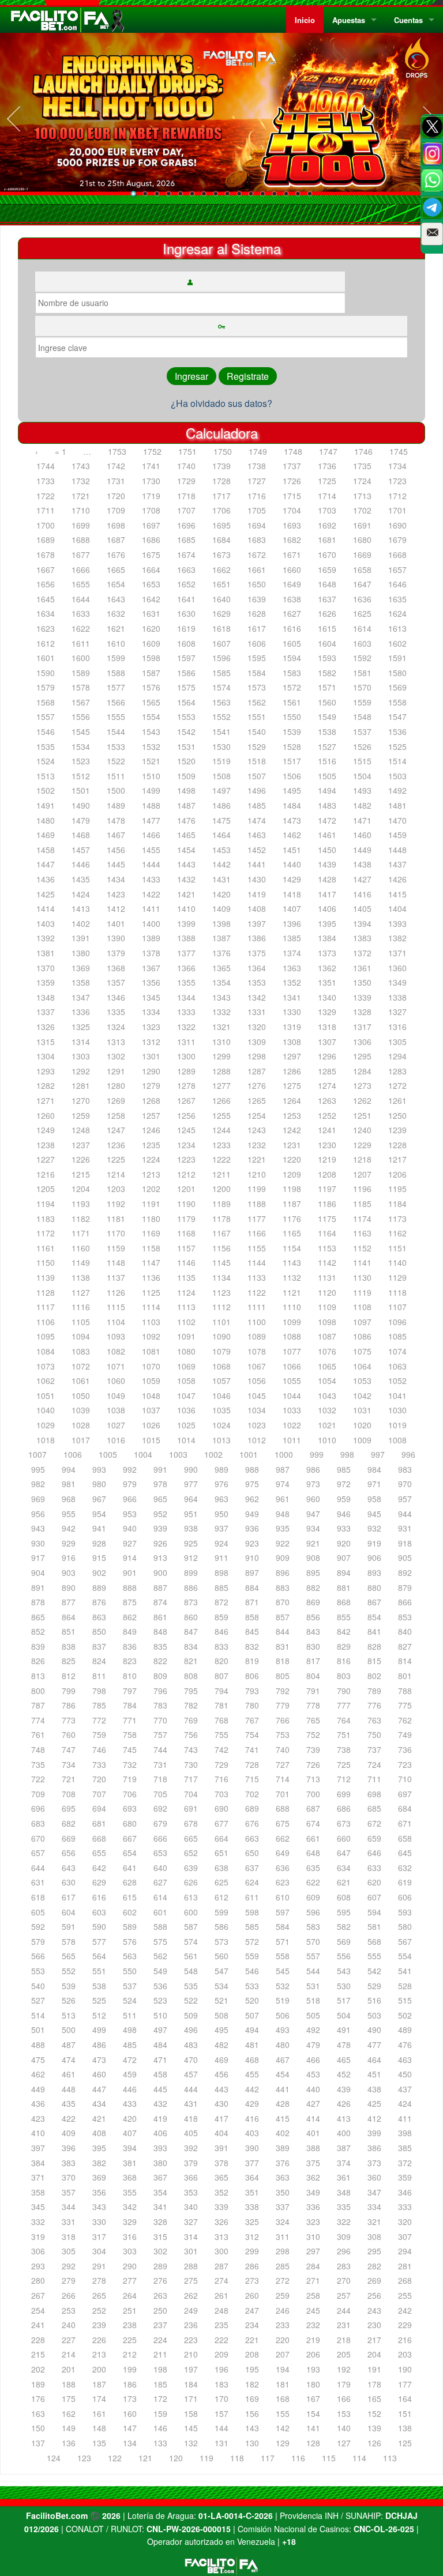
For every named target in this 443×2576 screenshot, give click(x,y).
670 (38, 1838)
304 (99, 2251)
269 (374, 2280)
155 (283, 2413)
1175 (327, 1219)
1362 (327, 968)
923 (252, 1543)
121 (145, 2458)
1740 (186, 466)
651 (221, 1853)
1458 (46, 850)
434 (99, 2103)
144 (221, 2428)
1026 (151, 1425)
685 (374, 1808)
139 (374, 2428)
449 (38, 2089)
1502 (46, 790)
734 (69, 1764)
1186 (327, 1204)
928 (99, 1543)
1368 (116, 968)
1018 (46, 1440)
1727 (257, 481)
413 (344, 2118)
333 (405, 2207)
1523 (81, 761)
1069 (186, 1366)
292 (69, 2266)
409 (69, 2133)
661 (313, 1838)
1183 (46, 1219)
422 (69, 2118)
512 (99, 2015)
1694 (257, 525)
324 (283, 2222)
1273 (362, 1085)
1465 (186, 835)
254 (38, 2310)
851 (69, 1631)
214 (69, 2354)
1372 (362, 953)
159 (160, 2413)
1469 (46, 835)
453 (313, 2074)
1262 (362, 1100)
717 (191, 1779)
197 (191, 2369)
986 (313, 1469)
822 (160, 1661)
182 (252, 2384)
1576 (151, 687)
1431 (221, 879)
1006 (73, 1454)
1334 (151, 1012)
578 (69, 1941)
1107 (397, 1307)
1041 (397, 1396)
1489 (116, 805)
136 (69, 2443)
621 (344, 1882)
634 (344, 1868)
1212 (186, 1174)
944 (405, 1514)
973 (313, 1484)
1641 (186, 599)
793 (252, 1691)
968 (69, 1499)
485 (130, 2045)
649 (283, 1853)
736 (405, 1749)
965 (160, 1499)
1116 (81, 1307)
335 (344, 2207)
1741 (151, 466)
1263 (327, 1100)
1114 (151, 1307)
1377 (186, 953)
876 (99, 1602)
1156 (221, 1248)
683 (38, 1823)
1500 (116, 790)
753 (283, 1734)
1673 (221, 555)
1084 (46, 1351)
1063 (397, 1366)
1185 (362, 1204)
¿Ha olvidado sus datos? (221, 403)
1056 (257, 1381)
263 (160, 2295)
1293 (46, 1071)
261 (221, 2295)
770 (160, 1720)
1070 (151, 1366)
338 (252, 2207)
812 (69, 1676)
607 (374, 1897)
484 (160, 2045)
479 (313, 2045)
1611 (81, 643)
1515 (362, 761)
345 (38, 2207)
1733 (46, 481)
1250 (397, 1115)
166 (344, 2398)
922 (283, 1543)
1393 (397, 923)
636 (283, 1868)
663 (252, 1838)
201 (69, 2369)
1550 (292, 716)
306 (38, 2251)
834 (191, 1646)
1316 (397, 1027)
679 (160, 1823)
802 (374, 1676)
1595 (257, 658)
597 (283, 1912)
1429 (292, 879)
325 (252, 2222)
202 (38, 2369)
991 (160, 1469)
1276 (257, 1085)
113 (390, 2458)
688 (283, 1808)
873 (191, 1602)
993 (99, 1469)
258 (313, 2295)
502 (405, 2015)
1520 (186, 761)
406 (160, 2133)
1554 (151, 716)
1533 (116, 746)
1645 (46, 599)
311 (283, 2236)
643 (69, 1868)
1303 (81, 1056)
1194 (46, 1204)
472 (130, 2060)
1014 (186, 1440)
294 (405, 2251)
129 (283, 2443)
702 (252, 1794)
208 (252, 2354)
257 (344, 2295)
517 (344, 2000)
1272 (397, 1085)
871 (252, 1602)
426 (344, 2103)
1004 (143, 1454)
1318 (327, 1027)
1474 (257, 820)
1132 (292, 1277)
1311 (186, 1042)
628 (130, 1882)
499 (99, 2030)
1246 (151, 1130)
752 (313, 1734)
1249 (46, 1130)
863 (99, 1617)
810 (130, 1676)
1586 (186, 673)
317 (99, 2236)
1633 (81, 613)
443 (221, 2089)
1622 (81, 628)
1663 (186, 569)
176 (38, 2398)
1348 (46, 997)
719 (130, 1779)
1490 (81, 805)
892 (405, 1572)
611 (252, 1897)
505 (313, 2015)
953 (130, 1514)
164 (405, 2398)
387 (344, 2148)
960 (313, 1499)
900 (160, 1572)
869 (313, 1602)
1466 (151, 835)
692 (160, 1808)
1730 (151, 481)
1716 (257, 496)
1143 (292, 1262)
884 (252, 1587)
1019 (397, 1425)
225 (130, 2340)
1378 (151, 953)
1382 (397, 938)
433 (130, 2103)
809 (160, 1676)
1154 (292, 1248)
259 (283, 2295)
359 (405, 2177)
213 (99, 2354)
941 (99, 1528)
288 (191, 2266)
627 (160, 1882)
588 (160, 1926)
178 (374, 2384)
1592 (362, 658)
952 (160, 1514)
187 (99, 2384)
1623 (46, 628)
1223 (186, 1159)
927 (130, 1543)
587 (191, 1926)
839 (38, 1646)
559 (252, 1956)
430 (221, 2103)
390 (252, 2148)
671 (405, 1823)
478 (344, 2045)
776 (374, 1705)
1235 (151, 1145)
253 (69, 2310)
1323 (151, 1027)
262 (191, 2295)
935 (283, 1528)
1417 (327, 894)
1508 (221, 776)
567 (405, 1941)
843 (313, 1631)
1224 (151, 1159)
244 (344, 2310)
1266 (221, 1100)
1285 (327, 1071)
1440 (292, 864)
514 (38, 2015)
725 (344, 1764)
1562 (257, 702)
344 (69, 2207)
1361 (362, 968)
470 (191, 2060)
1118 (397, 1292)
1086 (362, 1336)
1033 (292, 1410)
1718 (186, 496)
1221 (257, 1159)
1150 (46, 1262)
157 (221, 2413)
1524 (46, 761)
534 (221, 1986)
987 (283, 1469)
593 (405, 1912)
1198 (292, 1189)
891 (38, 1587)
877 (69, 1602)
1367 (151, 968)
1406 (327, 908)
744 (160, 1749)
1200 (221, 1189)
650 (252, 1853)
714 (283, 1779)
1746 (363, 451)
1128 (46, 1292)
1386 (257, 938)
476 (405, 2045)
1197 (327, 1189)
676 (252, 1823)
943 (38, 1528)
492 (313, 2030)
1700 (46, 525)
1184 (397, 1204)
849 (130, 1631)
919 (374, 1543)
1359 (46, 982)
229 (405, 2325)
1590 (46, 673)
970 (405, 1484)
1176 (292, 1219)
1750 (223, 451)
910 (252, 1557)
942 (69, 1528)
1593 (327, 658)
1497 (221, 790)
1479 (81, 820)
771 (130, 1720)
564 (99, 1956)
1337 (46, 1012)
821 (191, 1661)
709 (38, 1794)
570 (313, 1941)
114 (359, 2458)
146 (160, 2428)
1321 (221, 1027)
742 (221, 1749)
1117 (46, 1307)
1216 (46, 1174)
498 (130, 2030)
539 (69, 1986)
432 (160, 2103)
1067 (257, 1366)
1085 (397, 1336)
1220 (292, 1159)
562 (160, 1956)
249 (191, 2310)
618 (38, 1897)
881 (344, 1587)
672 (374, 1823)
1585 (221, 673)
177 (405, 2384)
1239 (397, 1130)
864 (69, 1617)
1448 (397, 850)
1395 (327, 923)
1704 (292, 510)
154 (313, 2413)
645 (405, 1853)
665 (191, 1838)
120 (176, 2458)
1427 (362, 879)
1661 (257, 569)
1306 (362, 1042)
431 (191, 2103)
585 (252, 1926)
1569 (397, 687)
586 (221, 1926)
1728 (221, 481)
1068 (221, 1366)
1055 (292, 1381)
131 (221, 2443)
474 (69, 2060)
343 (99, 2207)
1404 (397, 908)
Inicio (305, 20)
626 (191, 1882)
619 (405, 1882)
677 (221, 1823)
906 (374, 1557)
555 (374, 1956)
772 (99, 1720)
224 (160, 2340)
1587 (151, 673)
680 (130, 1823)
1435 (81, 879)
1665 (116, 569)
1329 (327, 1012)
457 (191, 2074)
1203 (116, 1189)
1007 (37, 1454)
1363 (292, 968)
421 (99, 2118)
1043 (327, 1396)
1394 (362, 923)
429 (252, 2103)
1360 (397, 968)
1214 (116, 1174)
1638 (292, 599)
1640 (221, 599)
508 (221, 2015)
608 (344, 1897)
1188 (257, 1204)
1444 (151, 864)
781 (221, 1705)
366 (191, 2177)
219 (313, 2340)
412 (374, 2118)
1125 (151, 1292)
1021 (327, 1425)
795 (191, 1691)
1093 (116, 1336)
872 (221, 1602)
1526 (362, 746)
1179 (186, 1219)
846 (221, 1631)
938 (191, 1528)
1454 (186, 850)
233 (283, 2325)
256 (374, 2295)
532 (283, 1986)
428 (283, 2103)
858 (252, 1617)
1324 (116, 1027)
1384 (327, 938)
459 (130, 2074)
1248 (81, 1130)
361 (344, 2177)
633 (374, 1868)
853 (405, 1617)
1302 (116, 1056)
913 (160, 1557)
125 (405, 2443)
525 (99, 2000)
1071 (116, 1366)
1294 (397, 1056)
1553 (186, 716)
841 (374, 1631)
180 (313, 2384)
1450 (327, 850)
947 (313, 1514)
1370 (46, 968)
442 (252, 2089)
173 (130, 2398)
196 (221, 2369)
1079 (221, 1351)
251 (130, 2310)
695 (69, 1808)
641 (130, 1868)
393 (160, 2148)
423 (38, 2118)
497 (160, 2030)
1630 (186, 613)
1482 (362, 805)
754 (252, 1734)
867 (374, 1602)
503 (374, 2015)
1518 (257, 761)
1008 (397, 1440)
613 (191, 1897)
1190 (186, 1204)
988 (252, 1469)
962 (252, 1499)
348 (344, 2192)
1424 (81, 894)
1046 (221, 1396)
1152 (362, 1248)
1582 (327, 673)
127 (344, 2443)
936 (252, 1528)
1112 (221, 1307)
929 (69, 1543)
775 (405, 1705)
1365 (221, 968)
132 (191, 2443)
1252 (327, 1115)
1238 (46, 1145)
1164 (327, 1233)
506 (283, 2015)
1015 (151, 1440)
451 (374, 2074)
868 (344, 1602)
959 (344, 1499)
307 (405, 2236)
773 (69, 1720)
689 (252, 1808)
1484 (292, 805)
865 (38, 1617)
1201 (186, 1189)
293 (38, 2266)
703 (221, 1794)
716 (221, 1779)
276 (160, 2280)
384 (38, 2163)
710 (405, 1779)
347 (374, 2192)
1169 (151, 1233)
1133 (257, 1277)
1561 (292, 702)
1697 (151, 525)
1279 (151, 1085)
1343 (221, 997)
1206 (397, 1174)
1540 (257, 731)
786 (69, 1705)
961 (283, 1499)
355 (130, 2192)
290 (130, 2266)
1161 (46, 1248)
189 (38, 2384)
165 (374, 2398)
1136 (151, 1277)
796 (160, 1691)
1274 (327, 1085)
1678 (46, 555)
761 (38, 1734)
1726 (292, 481)
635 (313, 1868)
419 (160, 2118)
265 (99, 2295)
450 (405, 2074)
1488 (151, 805)
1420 (221, 894)
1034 (257, 1410)
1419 (257, 894)
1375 (257, 953)
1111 (257, 1307)
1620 (151, 628)
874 (160, 1602)
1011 (292, 1440)
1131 (327, 1277)
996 (408, 1454)
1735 (362, 466)
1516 (327, 761)
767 (252, 1720)
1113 (186, 1307)
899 (191, 1572)
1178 (221, 1219)
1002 (213, 1454)
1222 (221, 1159)
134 (130, 2443)
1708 (151, 510)
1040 (46, 1410)
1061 (81, 1381)
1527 (327, 746)
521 (221, 2000)
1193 (81, 1204)
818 (283, 1661)
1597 (186, 658)
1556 (81, 716)
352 (221, 2192)
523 (160, 2000)
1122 (257, 1292)
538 (99, 1986)
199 (130, 2369)
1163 (362, 1233)
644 (38, 1868)
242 (405, 2310)
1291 (116, 1071)
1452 (257, 850)
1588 (116, 673)
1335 (116, 1012)
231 (344, 2325)
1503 (397, 776)
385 (405, 2148)
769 (191, 1720)
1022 (292, 1425)
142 (283, 2428)
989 (221, 1469)
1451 (292, 850)
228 (38, 2340)
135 (99, 2443)
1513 (46, 776)
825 (69, 1661)
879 (405, 1587)
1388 (186, 938)
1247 (116, 1130)
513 (69, 2015)
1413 (81, 908)
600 (191, 1912)
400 (344, 2133)
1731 (116, 481)
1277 (221, 1085)
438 (374, 2089)
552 (69, 1971)
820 (221, 1661)
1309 (257, 1042)
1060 (116, 1381)
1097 (362, 1322)
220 (283, 2340)
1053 (362, 1381)
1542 (186, 731)
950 (221, 1514)
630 (69, 1882)
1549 (327, 716)
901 (130, 1572)
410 (38, 2133)
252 (99, 2310)
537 (130, 1986)
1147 (151, 1262)
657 (38, 1853)
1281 (81, 1085)
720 (99, 1779)
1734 (397, 466)
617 (69, 1897)
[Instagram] (432, 154)
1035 (221, 1410)
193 (313, 2369)
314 (191, 2236)
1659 (327, 569)
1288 (221, 1071)
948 (283, 1514)
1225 (116, 1159)
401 (313, 2133)
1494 (327, 790)
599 (221, 1912)
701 (283, 1794)
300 (221, 2251)
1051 (46, 1396)
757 (160, 1734)
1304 (46, 1056)
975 (252, 1484)
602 (130, 1912)
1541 (221, 731)
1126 (116, 1292)
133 (160, 2443)
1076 (327, 1351)
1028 (81, 1425)
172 (160, 2398)
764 (344, 1720)
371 (38, 2177)
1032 (327, 1410)
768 (221, 1720)
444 (191, 2089)
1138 (81, 1277)
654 (130, 1853)
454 (283, 2074)
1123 (221, 1292)
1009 (362, 1440)
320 (405, 2222)
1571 (327, 687)
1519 (221, 761)
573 (221, 1941)
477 (374, 2045)
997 (378, 1454)
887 (160, 1587)
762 (405, 1720)
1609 (151, 643)
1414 (46, 908)
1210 (257, 1174)
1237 (81, 1145)
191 (374, 2369)
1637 (327, 599)
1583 (292, 673)
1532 (151, 746)
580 (405, 1926)
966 (130, 1499)
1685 (186, 540)
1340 (327, 997)
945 (374, 1514)
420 (130, 2118)
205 (344, 2354)
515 (405, 2000)
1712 (397, 496)
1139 (46, 1277)
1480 (46, 820)
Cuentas (408, 20)
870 (283, 1602)
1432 (186, 879)
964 (191, 1499)
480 (283, 2045)
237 (160, 2325)
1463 (257, 835)
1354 (221, 982)
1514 (397, 761)
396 (69, 2148)
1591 (397, 658)
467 (283, 2060)
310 (313, 2236)
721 (69, 1779)
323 (313, 2222)
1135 (186, 1277)
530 (344, 1986)
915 (99, 1557)
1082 (116, 1351)
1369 (81, 968)
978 (160, 1484)
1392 (46, 938)
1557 (46, 716)
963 (221, 1499)
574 (191, 1941)
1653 (151, 584)
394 (130, 2148)
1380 (81, 953)
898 (221, 1572)
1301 (151, 1056)
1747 (328, 451)
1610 (116, 643)
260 (252, 2295)
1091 (186, 1336)
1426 (397, 879)
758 (130, 1734)
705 (160, 1794)
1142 (327, 1262)
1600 (81, 658)
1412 (116, 908)
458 (160, 2074)
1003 (178, 1454)
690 (221, 1808)
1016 (116, 1440)
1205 (46, 1189)
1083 (81, 1351)
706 (130, 1794)
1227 (46, 1159)
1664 (151, 569)
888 (130, 1587)
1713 (362, 496)
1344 (186, 997)
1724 (362, 481)
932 (374, 1528)
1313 (116, 1042)
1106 (46, 1322)
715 (252, 1779)
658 (405, 1838)
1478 (116, 820)
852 (38, 1631)
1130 (362, 1277)
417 (221, 2118)
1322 (186, 1027)
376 (283, 2163)
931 (405, 1528)
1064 (362, 1366)
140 (344, 2428)
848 (160, 1631)
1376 (221, 953)
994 (69, 1469)
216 (405, 2340)
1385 (292, 938)
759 (99, 1734)
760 (69, 1734)
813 (38, 1676)
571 (283, 1941)
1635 (397, 599)
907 (344, 1557)
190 (405, 2369)
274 (221, 2280)
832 (252, 1646)
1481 (397, 805)
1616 (292, 628)
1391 (81, 938)
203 (405, 2354)
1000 (284, 1454)
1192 (116, 1204)
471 (160, 2060)
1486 (221, 805)
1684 (221, 540)
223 (191, 2340)
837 (99, 1646)
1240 (362, 1130)
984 (374, 1469)
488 (38, 2045)
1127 (81, 1292)
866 (405, 1602)
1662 (221, 569)
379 (191, 2163)
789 (374, 1691)
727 (283, 1764)
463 (405, 2060)
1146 (186, 1262)
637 (252, 1868)
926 (160, 1543)
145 (191, 2428)
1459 (397, 835)
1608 (186, 643)
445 (160, 2089)
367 (160, 2177)
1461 (327, 835)
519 (283, 2000)
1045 (257, 1396)
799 (69, 1691)
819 (252, 1661)
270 (344, 2280)
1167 (221, 1233)
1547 (397, 716)
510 (160, 2015)
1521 (151, 761)
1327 (397, 1012)
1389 (151, 938)
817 (313, 1661)
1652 (186, 584)
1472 (327, 820)
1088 (292, 1336)
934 (313, 1528)
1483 (327, 805)
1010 (327, 1440)
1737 (292, 466)
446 (130, 2089)
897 (252, 1572)
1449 (362, 850)
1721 (81, 496)
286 (252, 2266)
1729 (186, 481)
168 (283, 2398)
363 (283, 2177)
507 (252, 2015)
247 (252, 2310)
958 (374, 1499)
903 (69, 1572)
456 (221, 2074)
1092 (151, 1336)
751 (344, 1734)
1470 (397, 820)
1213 (151, 1174)
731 (160, 1764)
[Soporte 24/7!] (432, 208)
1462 (292, 835)
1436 (46, 879)
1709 (116, 510)
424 (405, 2103)
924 (221, 1543)
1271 (46, 1100)
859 (221, 1617)
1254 (257, 1115)
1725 (327, 481)
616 (99, 1897)
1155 (257, 1248)
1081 (151, 1351)
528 (405, 1986)
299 (252, 2251)
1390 (116, 938)
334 (374, 2207)
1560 (327, 702)
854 (374, 1617)
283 (344, 2266)
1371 (397, 953)
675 (283, 1823)
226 (99, 2340)
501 (38, 2030)
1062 (46, 1381)
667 (130, 1838)
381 (130, 2163)
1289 (186, 1071)
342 (130, 2207)
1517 (292, 761)
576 (130, 1941)
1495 (292, 790)
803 (344, 1676)
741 (252, 1749)
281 (405, 2266)
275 (191, 2280)
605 (38, 1912)
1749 (258, 451)
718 (160, 1779)
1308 (292, 1042)
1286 (292, 1071)
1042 (362, 1396)
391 (221, 2148)
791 (313, 1691)
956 (38, 1514)
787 (38, 1705)
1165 (292, 1233)
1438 (362, 864)
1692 (327, 525)
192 (344, 2369)
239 (99, 2325)
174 (99, 2398)
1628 (257, 613)
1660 (292, 569)
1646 (397, 584)
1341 (292, 997)
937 (221, 1528)
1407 (292, 908)
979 (130, 1484)
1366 (186, 968)
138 (405, 2428)
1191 (151, 1204)
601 (160, 1912)
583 (313, 1926)
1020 (362, 1425)
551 (99, 1971)
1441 (257, 864)
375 (313, 2163)
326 (221, 2222)
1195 (397, 1189)
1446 (81, 864)
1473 (292, 820)
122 (115, 2458)
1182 (81, 1219)
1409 (221, 908)
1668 (397, 555)
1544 (116, 731)
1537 (362, 731)
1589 (81, 673)
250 (160, 2310)
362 (313, 2177)
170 (221, 2398)
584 (283, 1926)
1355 (186, 982)
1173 (397, 1219)
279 (69, 2280)
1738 (257, 466)
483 (191, 2045)
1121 (292, 1292)
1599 (116, 658)
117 (268, 2458)
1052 (397, 1381)
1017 (81, 1440)
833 (221, 1646)
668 (99, 1838)
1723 (397, 481)
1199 (257, 1189)
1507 (257, 776)
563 (130, 1956)
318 (69, 2236)
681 (99, 1823)
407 (130, 2133)
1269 (116, 1100)
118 (237, 2458)
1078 (257, 1351)
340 (191, 2207)
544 (313, 1971)
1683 (257, 540)
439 (344, 2089)
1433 (151, 879)
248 (221, 2310)
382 (99, 2163)
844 (283, 1631)
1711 (46, 510)
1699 (81, 525)
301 (191, 2251)
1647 (362, 584)
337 (283, 2207)
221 (252, 2340)
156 (252, 2413)
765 (313, 1720)
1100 (257, 1322)
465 (344, 2060)
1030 (397, 1410)
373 (374, 2163)
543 (344, 1971)
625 (221, 1882)
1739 (221, 466)
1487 (186, 805)
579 (38, 1941)
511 (130, 2015)
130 (252, 2443)
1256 (186, 1115)
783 (160, 1705)
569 (344, 1941)
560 (221, 1956)
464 (374, 2060)
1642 (151, 599)
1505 (327, 776)
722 (38, 1779)
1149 (81, 1262)
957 (405, 1499)
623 (283, 1882)
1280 (116, 1085)
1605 (292, 643)
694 (99, 1808)
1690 (397, 525)
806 (252, 1676)
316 (130, 2236)
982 (38, 1484)
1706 (221, 510)
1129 (397, 1277)
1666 (81, 569)
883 (283, 1587)
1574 (221, 687)
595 (344, 1912)
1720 (116, 496)
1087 (327, 1336)
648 (313, 1853)
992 (130, 1469)
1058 (186, 1381)
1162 (397, 1233)
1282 (46, 1085)
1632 (116, 613)
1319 (292, 1027)
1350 (362, 982)
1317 (362, 1027)
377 (252, 2163)
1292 (81, 1071)
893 (374, 1572)
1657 (397, 569)
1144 (257, 1262)
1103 (151, 1322)
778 (313, 1705)
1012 (257, 1440)
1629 (221, 613)
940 (130, 1528)
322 (344, 2222)
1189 (221, 1204)
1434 (116, 879)
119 (207, 2458)
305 (69, 2251)
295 (374, 2251)
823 (130, 1661)
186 (130, 2384)
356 (99, 2192)
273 (252, 2280)
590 (99, 1926)
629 (99, 1882)
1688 (81, 540)
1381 (46, 953)
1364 (257, 968)
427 (313, 2103)
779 (283, 1705)
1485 (257, 805)
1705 (257, 510)
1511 (116, 776)
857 (283, 1617)
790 (344, 1691)
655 (99, 1853)
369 (99, 2177)
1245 (186, 1130)
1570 (362, 687)
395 (99, 2148)
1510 (151, 776)
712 (344, 1779)
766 (283, 1720)
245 (313, 2310)
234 (252, 2325)
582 (344, 1926)
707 (99, 1794)
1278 (186, 1085)
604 (69, 1912)
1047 (186, 1396)
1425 (46, 894)
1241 (327, 1130)
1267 (186, 1100)
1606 (257, 643)
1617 (257, 628)
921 (313, 1543)
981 (69, 1484)
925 (191, 1543)
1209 (292, 1174)
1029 (46, 1425)
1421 (186, 894)
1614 (362, 628)
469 (221, 2060)
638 (221, 1868)
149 (69, 2428)
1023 (257, 1425)
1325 (81, 1027)
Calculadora (222, 433)
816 (344, 1661)
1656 (46, 584)
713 (313, 1779)
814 (405, 1661)
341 (160, 2207)
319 (38, 2236)
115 (329, 2458)
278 (99, 2280)
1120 (327, 1292)
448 (69, 2089)
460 (99, 2074)
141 (313, 2428)
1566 (116, 702)
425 (374, 2103)
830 (313, 1646)
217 (374, 2340)
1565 (151, 702)
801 (405, 1676)
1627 (292, 613)
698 (374, 1794)
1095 (46, 1336)
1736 (327, 466)
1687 (116, 540)
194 (283, 2369)
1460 (362, 835)
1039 (81, 1410)
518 (313, 2000)
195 (252, 2369)
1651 (221, 584)
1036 (186, 1410)
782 (191, 1705)
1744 (46, 466)
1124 (186, 1292)
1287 (257, 1071)
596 (313, 1912)
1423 (116, 894)
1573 (257, 687)
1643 (116, 599)
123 (84, 2458)
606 (405, 1897)
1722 (46, 496)
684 (405, 1808)
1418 (292, 894)
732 (130, 1764)
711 (374, 1779)
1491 (46, 805)
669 (69, 1838)
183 (221, 2384)
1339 (362, 997)
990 (191, 1469)
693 (130, 1808)
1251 (362, 1115)
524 (130, 2000)
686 (344, 1808)
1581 (362, 673)
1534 (81, 746)
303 (130, 2251)
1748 (293, 451)
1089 (257, 1336)
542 (374, 1971)
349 (313, 2192)
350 (283, 2192)
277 (130, 2280)
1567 (81, 702)
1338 (397, 997)
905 (405, 1557)
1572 (292, 687)
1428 (327, 879)
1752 (152, 451)
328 (160, 2222)
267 (38, 2295)
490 (374, 2030)
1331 (257, 1012)
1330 (292, 1012)
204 (374, 2354)
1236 (116, 1145)
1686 (151, 540)
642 (99, 1868)
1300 (186, 1056)
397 (38, 2148)
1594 (292, 658)
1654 (116, 584)
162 (69, 2413)
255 (405, 2295)
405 (191, 2133)
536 (160, 1986)
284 (313, 2266)
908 (313, 1557)
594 (374, 1912)
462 (38, 2074)
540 (38, 1986)
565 (69, 1956)
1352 (292, 982)
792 (283, 1691)
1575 (186, 687)
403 (252, 2133)
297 (313, 2251)
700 (313, 1794)
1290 (151, 1071)
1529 (257, 746)
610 (283, 1897)
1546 (46, 731)
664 (221, 1838)
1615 (327, 628)
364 (252, 2177)
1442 (221, 864)
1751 (187, 451)
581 (374, 1926)
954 (99, 1514)
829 (344, 1646)
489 (405, 2030)
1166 (257, 1233)
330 (99, 2222)
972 (344, 1484)
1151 (397, 1248)
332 (38, 2222)
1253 (292, 1115)
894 (344, 1572)
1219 (327, 1159)
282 (374, 2266)
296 (344, 2251)
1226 (81, 1159)
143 (252, 2428)
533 (252, 1986)
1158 (151, 1248)
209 (221, 2354)
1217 (397, 1159)
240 (69, 2325)
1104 (116, 1322)
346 (405, 2192)
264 (130, 2295)
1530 (221, 746)
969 (38, 1499)
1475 (221, 820)
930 (38, 1543)
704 (191, 1794)
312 (252, 2236)
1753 (117, 451)
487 (69, 2045)
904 (38, 1572)
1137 (116, 1277)
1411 (151, 908)
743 (191, 1749)
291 (99, 2266)
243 (374, 2310)
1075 (362, 1351)
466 (313, 2060)
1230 (327, 1145)
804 (313, 1676)
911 (221, 1557)
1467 (116, 835)
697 (405, 1794)
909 (283, 1557)
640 (160, 1868)
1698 (116, 525)
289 (160, 2266)
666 (160, 1838)
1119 (362, 1292)
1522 (116, 761)
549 (160, 1971)
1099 (292, 1322)
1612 (46, 643)
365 (221, 2177)
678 (191, 1823)
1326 (46, 1027)
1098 (327, 1322)
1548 (362, 716)
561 (191, 1956)
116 (298, 2458)
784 (130, 1705)
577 (99, 1941)
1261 (397, 1100)
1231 (292, 1145)
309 (344, 2236)
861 (160, 1617)
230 (374, 2325)
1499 (151, 790)
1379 (116, 953)
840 (405, 1631)
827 (405, 1646)
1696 (186, 525)
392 (191, 2148)
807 (221, 1676)
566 (38, 1956)
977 (191, 1484)
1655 (81, 584)
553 (38, 1971)
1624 (397, 613)
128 (313, 2443)
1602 (397, 643)
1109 (327, 1307)
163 (38, 2413)
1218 (362, 1159)
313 (221, 2236)
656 (69, 1853)
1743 (81, 466)
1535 (46, 746)
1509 (186, 776)
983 (405, 1469)
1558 (397, 702)
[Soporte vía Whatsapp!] (432, 180)
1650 (257, 584)
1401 (116, 923)
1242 (292, 1130)
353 (191, 2192)
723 (405, 1764)
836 (130, 1646)
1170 (116, 1233)
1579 (46, 687)
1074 (397, 1351)
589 (130, 1926)
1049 (116, 1396)
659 (374, 1838)
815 (374, 1661)
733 (99, 1764)
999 (317, 1454)
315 (160, 2236)
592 (38, 1926)
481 (252, 2045)
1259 (81, 1115)
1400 (151, 923)
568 (374, 1941)
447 (99, 2089)
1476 (186, 820)
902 (99, 1572)
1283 (397, 1071)
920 (344, 1543)
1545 (81, 731)
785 (99, 1705)
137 (38, 2443)
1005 (108, 1454)
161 (99, 2413)
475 (38, 2060)
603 (99, 1912)
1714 (327, 496)
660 (344, 1838)
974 (283, 1484)
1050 (81, 1396)
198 (160, 2369)
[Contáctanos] (432, 234)
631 (38, 1882)
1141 (362, 1262)
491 (344, 2030)
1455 (151, 850)
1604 (327, 643)
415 (283, 2118)
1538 (327, 731)
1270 (81, 1100)
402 (283, 2133)
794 (221, 1691)
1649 (292, 584)
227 (69, 2340)
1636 (362, 599)
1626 (327, 613)
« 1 (61, 451)
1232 (257, 1145)
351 (252, 2192)
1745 (399, 451)
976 (221, 1484)
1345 (151, 997)
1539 (292, 731)
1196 (362, 1189)
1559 (362, 702)
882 (313, 1587)
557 (313, 1956)
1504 (362, 776)
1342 (257, 997)
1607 (221, 643)
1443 (186, 864)
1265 (257, 1100)
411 (405, 2118)
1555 (116, 716)
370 (69, 2177)
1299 (221, 1056)
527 (38, 2000)
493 (283, 2030)
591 (69, 1926)
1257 (151, 1115)
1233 (221, 1145)
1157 (186, 1248)
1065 (327, 1366)
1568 (46, 702)
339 (221, 2207)
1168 (186, 1233)
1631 (151, 613)
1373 (327, 953)
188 (69, 2384)
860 (191, 1617)
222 (221, 2340)
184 (191, 2384)
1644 (81, 599)
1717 (221, 496)
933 (344, 1528)
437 (405, 2089)
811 (99, 1676)
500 (69, 2030)
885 (221, 1587)
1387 (221, 938)
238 (130, 2325)
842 (344, 1631)
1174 (362, 1219)
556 (344, 1956)
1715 (292, 496)
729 (221, 1764)
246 (283, 2310)
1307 (327, 1042)
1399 (186, 923)
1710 (81, 510)
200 (99, 2369)
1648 (327, 584)
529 (374, 1986)
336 (313, 2207)
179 (344, 2384)
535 (191, 1986)
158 (191, 2413)
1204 (81, 1189)
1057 (221, 1381)
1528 (292, 746)
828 (374, 1646)
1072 (81, 1366)
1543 (151, 731)
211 (160, 2354)
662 (283, 1838)
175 (69, 2398)
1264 (292, 1100)
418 (191, 2118)
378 (221, 2163)
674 (313, 1823)
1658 (362, 569)
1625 (362, 613)
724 (374, 1764)
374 (344, 2163)
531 (313, 1986)
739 (313, 1749)
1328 (362, 1012)
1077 (292, 1351)
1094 (81, 1336)
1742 (116, 466)
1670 (327, 555)
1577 (116, 687)
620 (374, 1882)
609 (313, 1897)
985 (344, 1469)
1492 (397, 790)
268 (405, 2280)
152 (374, 2413)
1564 (186, 702)
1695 (221, 525)
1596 (221, 658)
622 (313, 1882)
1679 (397, 540)
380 (160, 2163)
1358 (81, 982)
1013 (221, 1440)
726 (313, 1764)
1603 (362, 643)
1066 (292, 1366)
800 (38, 1691)
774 (38, 1720)
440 (313, 2089)
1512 (81, 776)
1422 (151, 894)
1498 (186, 790)
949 (252, 1514)
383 (69, 2163)
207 (283, 2354)
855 (344, 1617)
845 (252, 1631)
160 (130, 2413)
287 (221, 2266)
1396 (292, 923)
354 (160, 2192)
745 (130, 1749)
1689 (46, 540)
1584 (257, 673)
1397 (257, 923)
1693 (292, 525)
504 (344, 2015)
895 (313, 1572)
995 (38, 1469)
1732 (81, 481)
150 (38, 2428)
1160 (81, 1248)
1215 (81, 1174)
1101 (221, 1322)
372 (405, 2163)
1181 (116, 1219)
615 (130, 1897)
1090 (221, 1336)
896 (283, 1572)
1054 (327, 1381)
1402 (81, 923)
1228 (397, 1145)
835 (160, 1646)
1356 (151, 982)
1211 (221, 1174)
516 (374, 2000)
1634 (46, 613)
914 (130, 1557)
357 (69, 2192)
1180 (151, 1219)
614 (160, 1897)
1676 (116, 555)
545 (283, 1971)
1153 (327, 1248)
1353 (257, 982)
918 (405, 1543)
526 (69, 2000)
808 (191, 1676)
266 (69, 2295)
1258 (116, 1115)
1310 (221, 1042)
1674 (186, 555)
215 (38, 2354)
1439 (327, 864)
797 (130, 1691)
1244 (221, 1130)
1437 (397, 864)
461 (69, 2074)
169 (252, 2398)
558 (283, 1956)
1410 (186, 908)
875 (130, 1602)
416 (252, 2118)
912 (191, 1557)
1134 (221, 1277)
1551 (257, 716)
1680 (362, 540)
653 (160, 1853)
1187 (292, 1204)
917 (38, 1557)
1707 (186, 510)
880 (374, 1587)
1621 (116, 628)
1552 (221, 716)
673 (344, 1823)
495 (221, 2030)
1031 (362, 1410)
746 (99, 1749)
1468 (81, 835)
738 (344, 1749)
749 (405, 1734)
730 (191, 1764)
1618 (221, 628)
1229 (362, 1145)
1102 (186, 1322)
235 (221, 2325)
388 (313, 2148)
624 (252, 1882)
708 (69, 1794)
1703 (327, 510)
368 (130, 2177)
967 (99, 1499)
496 (191, 2030)
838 (69, 1646)
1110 (292, 1307)
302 (160, 2251)
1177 (257, 1219)
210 (191, 2354)
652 (191, 1853)
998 (347, 1454)
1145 (221, 1262)
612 (221, 1897)
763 (374, 1720)
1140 (397, 1262)
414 (313, 2118)
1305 (397, 1042)
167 (313, 2398)
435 (69, 2103)
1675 (151, 555)
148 (99, 2428)
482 (221, 2045)
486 (99, 2045)
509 (191, 2015)
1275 (292, 1085)
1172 (46, 1233)
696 (38, 1808)
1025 (186, 1425)
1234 (186, 1145)
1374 (292, 953)
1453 (221, 850)
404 (221, 2133)
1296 (327, 1056)
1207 (362, 1174)
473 (99, 2060)
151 (405, 2413)
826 (38, 1661)
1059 (151, 1381)
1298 (257, 1056)
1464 (221, 835)
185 (160, 2384)
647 (344, 1853)
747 (69, 1749)
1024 (221, 1425)
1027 (116, 1425)
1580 (397, 673)
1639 (257, 599)
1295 (362, 1056)
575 (160, 1941)
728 (252, 1764)
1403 (46, 923)
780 (252, 1705)
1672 (257, 555)
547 (221, 1971)
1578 (81, 687)
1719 (151, 496)
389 (283, 2148)
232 (313, 2325)
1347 (81, 997)
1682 (292, 540)
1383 (362, 938)
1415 (397, 894)
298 (283, 2251)
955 (69, 1514)
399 (374, 2133)
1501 (81, 790)
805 (283, 1676)
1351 (327, 982)
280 (38, 2280)
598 (252, 1912)
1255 (221, 1115)
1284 (362, 1071)
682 (69, 1823)
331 (69, 2222)
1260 (46, 1115)
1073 (46, 1366)
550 (130, 1971)
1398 (221, 923)
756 (191, 1734)
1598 (151, 658)
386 (374, 2148)
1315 (46, 1042)
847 (191, 1631)
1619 (186, 628)
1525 (397, 746)
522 (191, 2000)
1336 (81, 1012)
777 (344, 1705)
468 (252, 2060)
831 (283, 1646)
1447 (46, 864)
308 (374, 2236)
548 (191, 1971)
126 (374, 2443)
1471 (362, 820)
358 (38, 2192)
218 (344, 2340)
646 (374, 1853)
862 (130, 1617)
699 (344, 1794)
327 (191, 2222)
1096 (397, 1322)
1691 (362, 525)
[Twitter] (432, 127)
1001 (249, 1454)
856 (313, 1617)
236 (191, 2325)
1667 (46, 569)
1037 (151, 1410)
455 (252, 2074)
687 (313, 1808)
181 (283, 2384)
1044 (292, 1396)
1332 (221, 1012)
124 (54, 2458)
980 (99, 1484)
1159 (116, 1248)
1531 (186, 746)
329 (130, 2222)
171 (191, 2398)
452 (344, 2074)
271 (313, 2280)
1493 (362, 790)
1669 (362, 555)
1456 (116, 850)
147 (130, 2428)
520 (252, 2000)
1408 (257, 908)
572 (252, 1941)
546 (252, 1971)
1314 (81, 1042)
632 (405, 1868)
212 (130, 2354)
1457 (81, 850)
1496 (257, 790)
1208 (327, 1174)
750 (374, 1734)
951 (191, 1514)
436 (38, 2103)
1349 (397, 982)
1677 (81, 555)
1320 (257, 1027)
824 (99, 1661)
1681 (327, 540)
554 (405, 1956)
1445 (116, 864)
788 (405, 1691)
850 (99, 1631)
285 (283, 2266)
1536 (397, 731)
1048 (151, 1396)
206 (313, 2354)
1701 (397, 510)
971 (374, 1484)
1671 (292, 555)
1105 (81, 1322)
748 (38, 1749)
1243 (257, 1130)
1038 (116, 1410)
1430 (257, 879)
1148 (116, 1262)
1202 (151, 1189)
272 (283, 2280)
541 (405, 1971)
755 (221, 1734)
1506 (292, 776)
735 (38, 1764)
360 (374, 2177)
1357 (116, 982)
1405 (362, 908)
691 (191, 1808)
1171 (81, 1233)
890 (69, 1587)
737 (374, 1749)
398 (405, 2133)
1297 (292, 1056)
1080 (186, 1351)
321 (374, 2222)
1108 (362, 1307)
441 (283, 2089)
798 (99, 1691)
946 (344, 1514)
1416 (362, 894)
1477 (151, 820)
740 (283, 1749)
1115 (116, 1307)
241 (38, 2325)
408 (99, 2133)
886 (191, 1587)
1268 (151, 1100)
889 (99, 1587)
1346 (116, 997)
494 (252, 2030)
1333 (186, 1012)
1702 (362, 510)
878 (38, 1602)
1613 (397, 628)
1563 (221, 702)
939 (160, 1528)
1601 (46, 658)
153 (344, 2413)
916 (69, 1557)
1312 (151, 1042)
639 (191, 1868)
